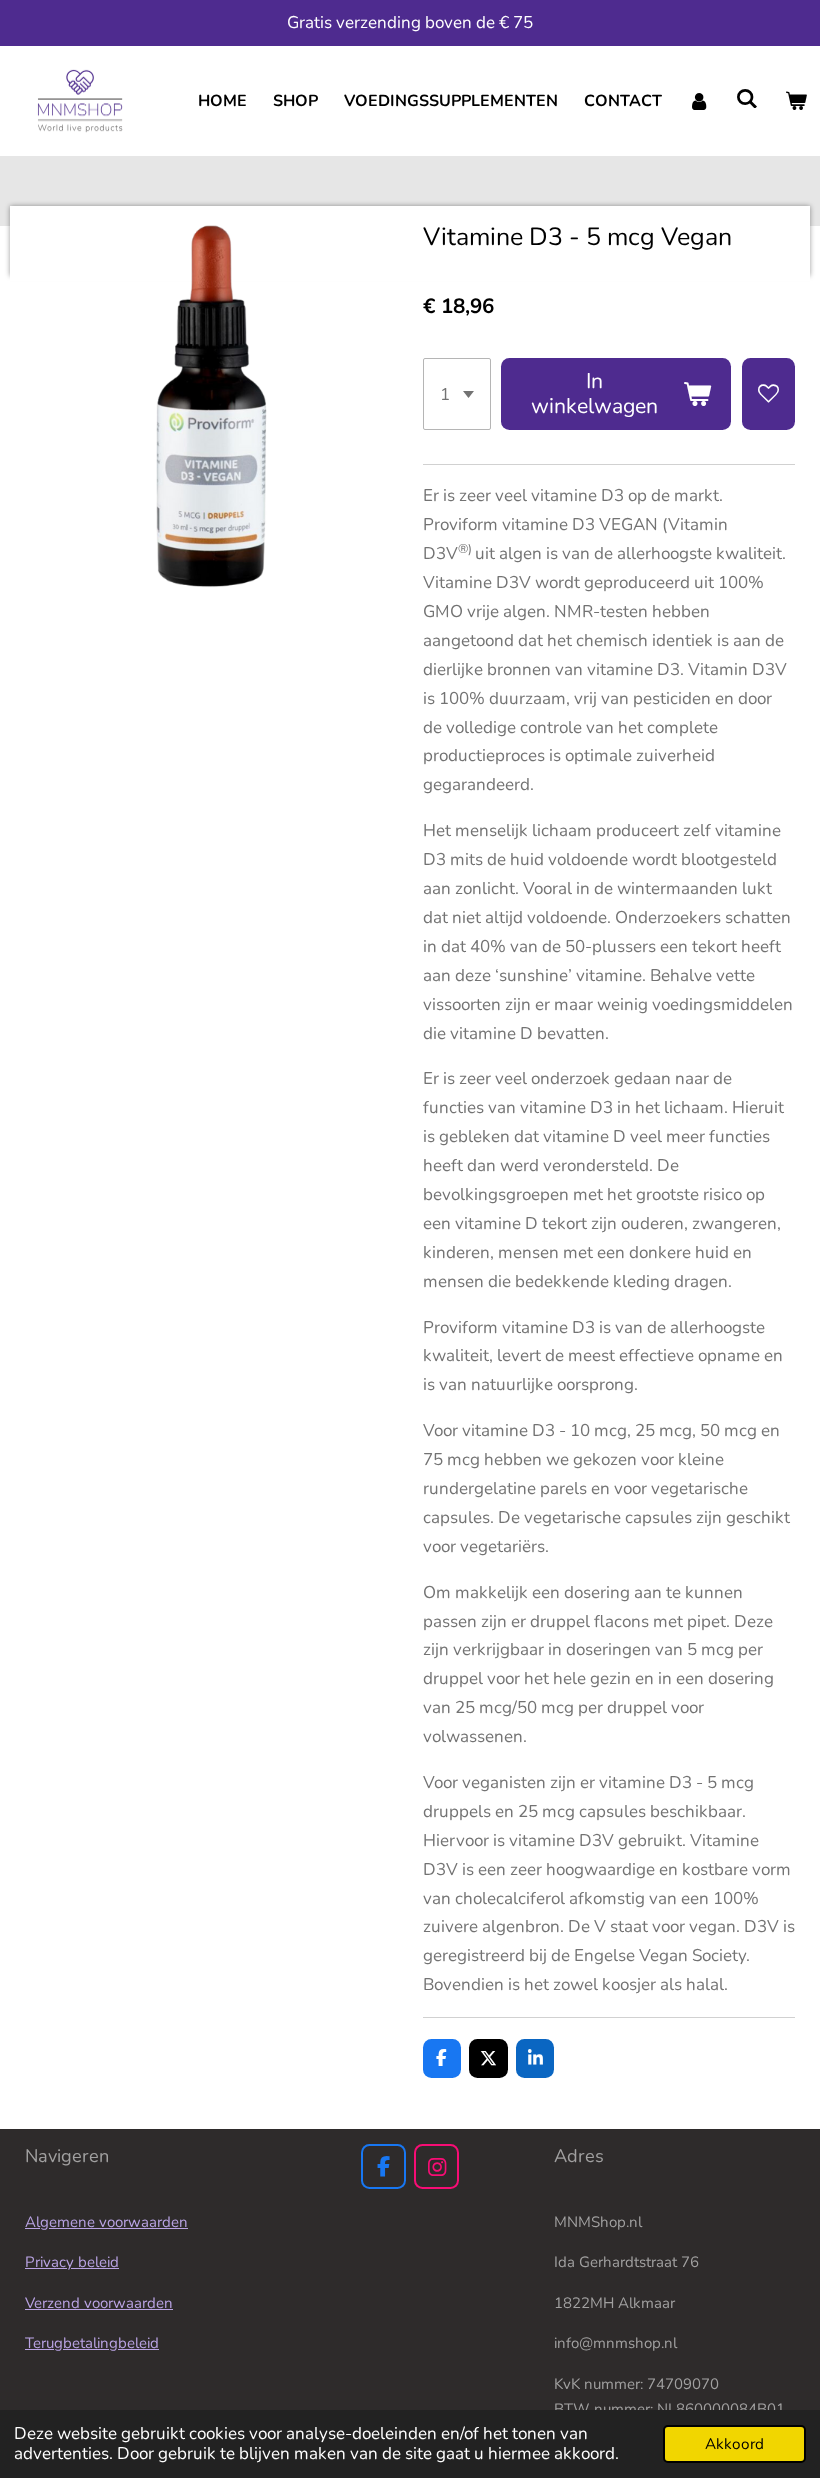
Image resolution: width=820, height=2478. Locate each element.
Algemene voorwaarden (106, 2222)
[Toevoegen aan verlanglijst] (768, 394)
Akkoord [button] (734, 2444)
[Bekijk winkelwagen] (796, 101)
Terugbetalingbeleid (92, 2343)
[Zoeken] (747, 99)
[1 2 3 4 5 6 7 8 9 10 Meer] (457, 394)
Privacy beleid (72, 2262)
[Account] (699, 101)
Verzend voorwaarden (99, 2303)
